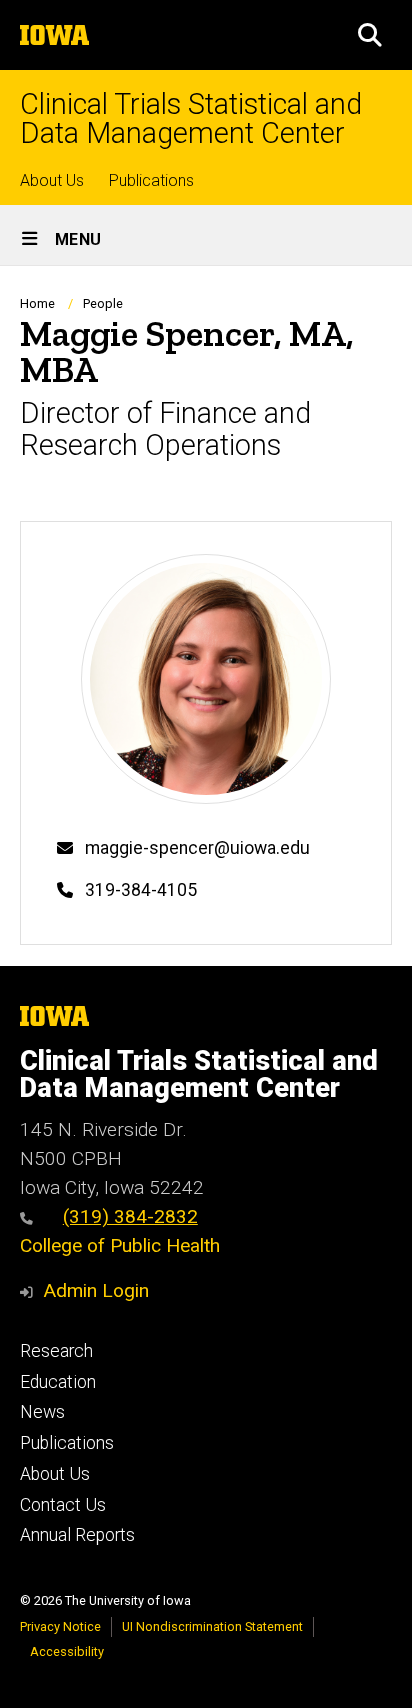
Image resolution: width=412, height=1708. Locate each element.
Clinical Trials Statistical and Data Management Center (191, 119)
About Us (52, 180)
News (42, 1412)
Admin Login (96, 1290)
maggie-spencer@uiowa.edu (197, 848)
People (103, 303)
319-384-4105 (141, 890)
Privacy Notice (60, 1626)
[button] (370, 35)
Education (58, 1382)
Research (56, 1351)
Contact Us (63, 1505)
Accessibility (67, 1651)
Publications (151, 180)
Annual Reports (77, 1535)
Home (37, 303)
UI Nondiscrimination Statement (212, 1626)
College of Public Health (120, 1245)
